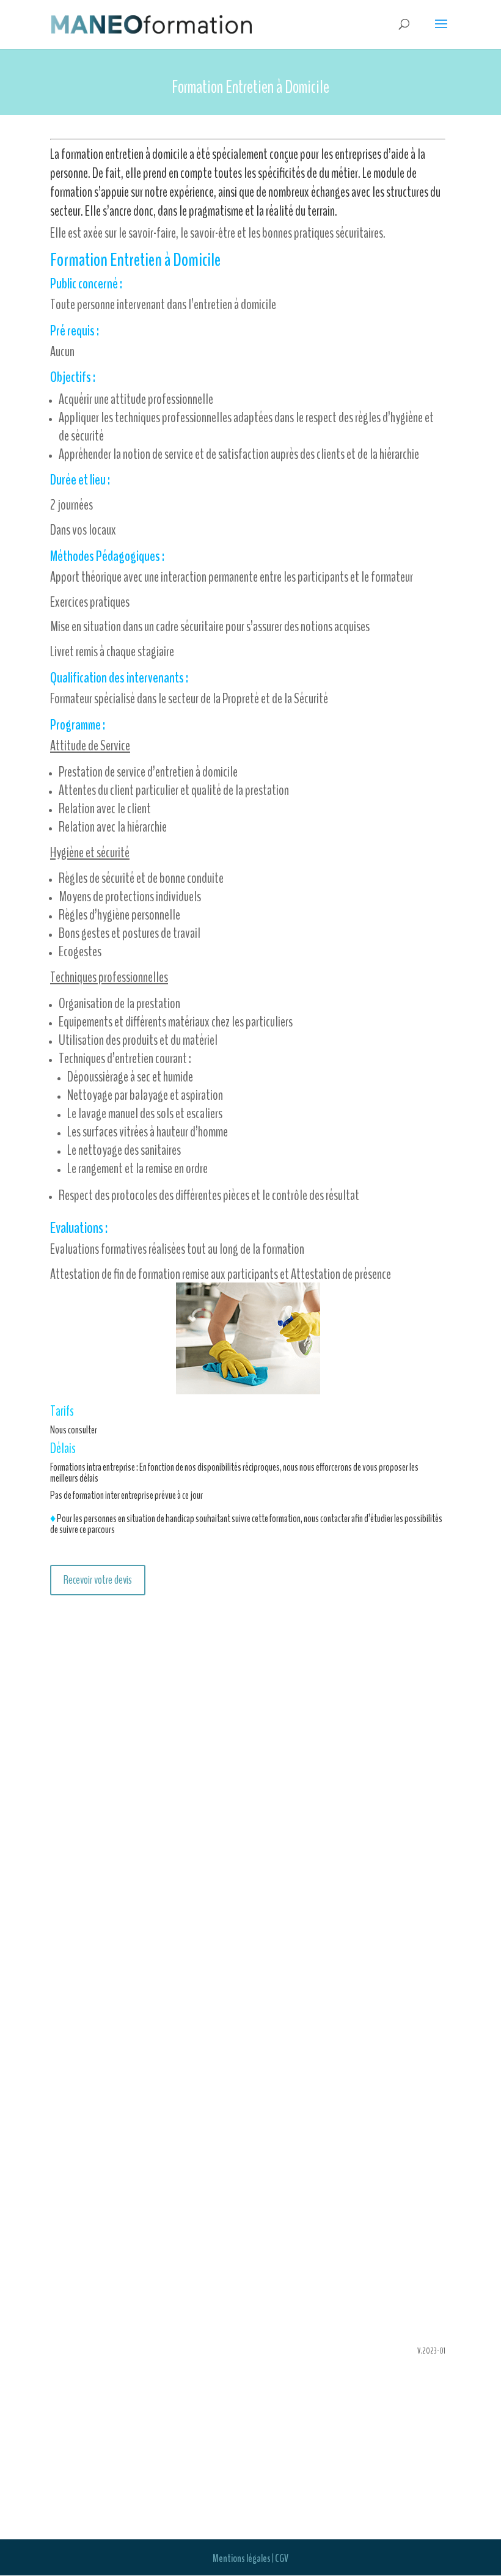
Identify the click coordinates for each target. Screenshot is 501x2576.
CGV (282, 2558)
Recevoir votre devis (98, 1580)
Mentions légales (242, 2558)
